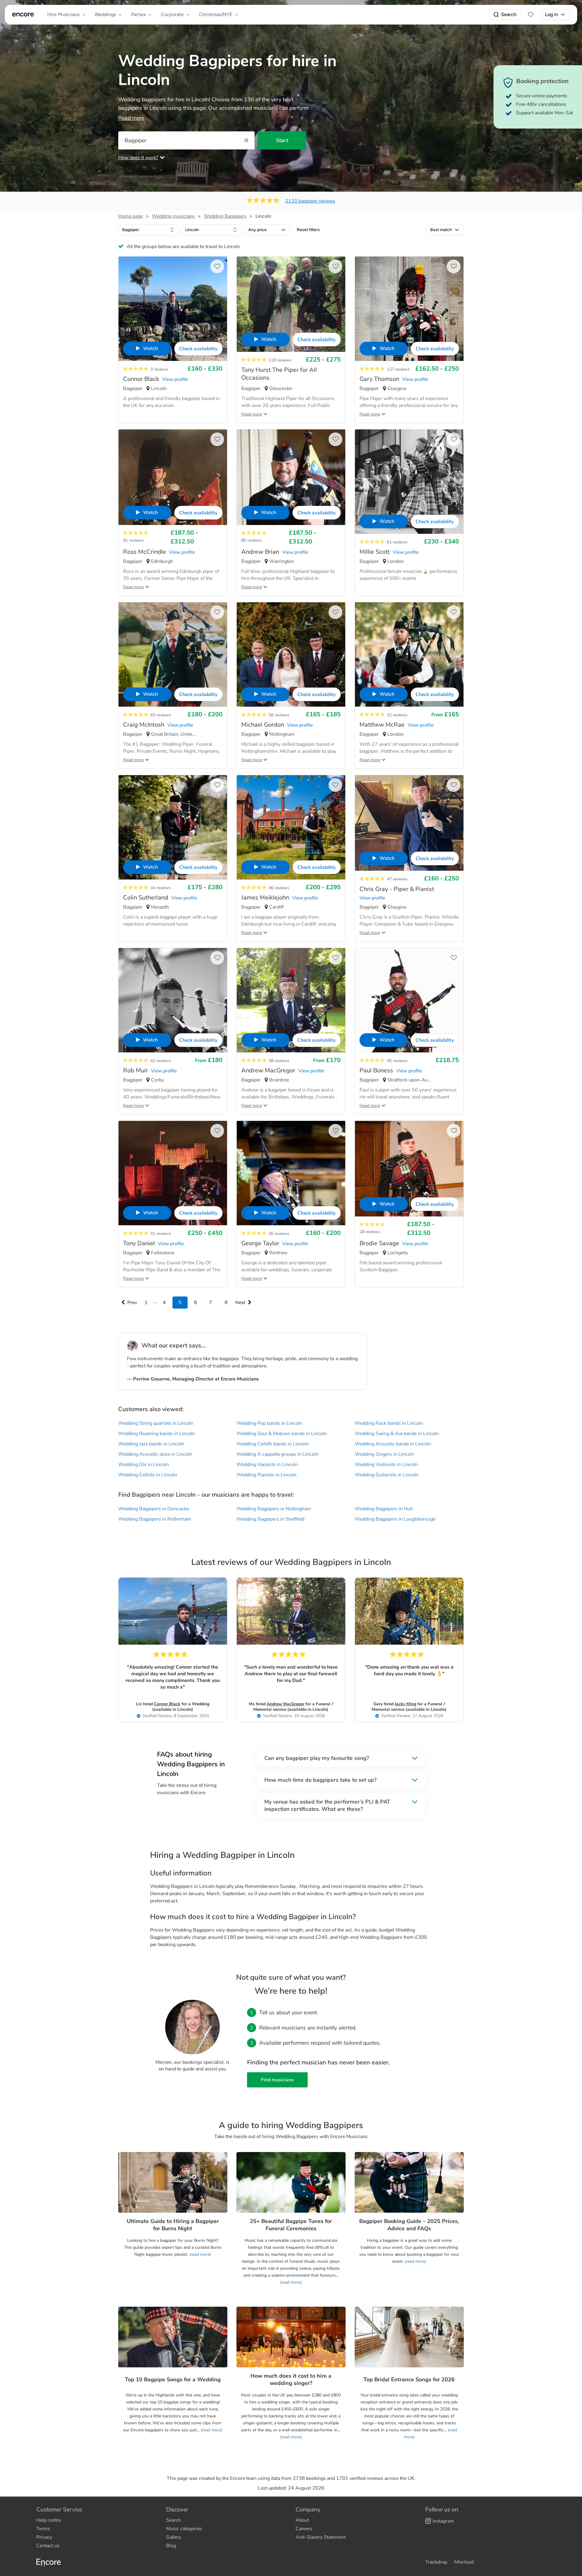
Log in (552, 14)
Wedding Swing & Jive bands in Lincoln (397, 1434)
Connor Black (167, 1704)
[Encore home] (23, 15)
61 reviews (397, 542)
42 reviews (161, 1061)
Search (509, 14)
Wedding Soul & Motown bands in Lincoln (282, 1434)
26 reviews (279, 1234)
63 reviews (161, 715)
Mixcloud (464, 2562)
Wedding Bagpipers (225, 216)
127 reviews (398, 369)
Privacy (44, 2537)
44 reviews (161, 888)
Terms (43, 2529)
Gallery (174, 2537)
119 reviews (280, 360)
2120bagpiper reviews (310, 201)
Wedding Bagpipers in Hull (384, 1509)
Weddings (105, 14)
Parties (138, 14)
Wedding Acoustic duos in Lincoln (155, 1454)
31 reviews (161, 1234)
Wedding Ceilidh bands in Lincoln (273, 1444)
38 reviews (279, 1061)
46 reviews (279, 888)
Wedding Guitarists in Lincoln (387, 1475)
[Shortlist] (531, 15)
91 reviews (133, 540)
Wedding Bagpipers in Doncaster (154, 1509)
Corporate (172, 14)
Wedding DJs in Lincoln (144, 1465)
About (302, 2520)
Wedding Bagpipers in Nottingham (274, 1509)
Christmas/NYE (216, 14)
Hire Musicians (63, 14)
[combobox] (149, 230)
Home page (130, 216)
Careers (304, 2529)
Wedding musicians (173, 216)
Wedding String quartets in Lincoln (156, 1423)
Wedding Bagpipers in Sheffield (270, 1519)
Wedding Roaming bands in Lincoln (157, 1434)
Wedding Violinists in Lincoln (386, 1465)
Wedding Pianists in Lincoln (266, 1475)
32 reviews (397, 715)
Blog (171, 2546)
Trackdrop (436, 2562)
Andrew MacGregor (286, 1704)
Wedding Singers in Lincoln (384, 1454)
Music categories (184, 2529)
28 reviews (370, 1232)
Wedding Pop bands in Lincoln (269, 1423)
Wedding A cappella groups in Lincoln (277, 1454)
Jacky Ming (405, 1704)
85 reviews (252, 540)
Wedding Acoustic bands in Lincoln (393, 1444)
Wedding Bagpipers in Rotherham (155, 1519)
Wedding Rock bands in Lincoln (389, 1423)
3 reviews (159, 369)
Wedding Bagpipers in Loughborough (395, 1519)
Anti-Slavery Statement (321, 2537)
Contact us (48, 2546)
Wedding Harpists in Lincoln (267, 1465)
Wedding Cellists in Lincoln (148, 1475)
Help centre (49, 2520)
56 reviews (279, 715)
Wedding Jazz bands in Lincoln (151, 1444)
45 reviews (397, 1061)
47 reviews (397, 879)
